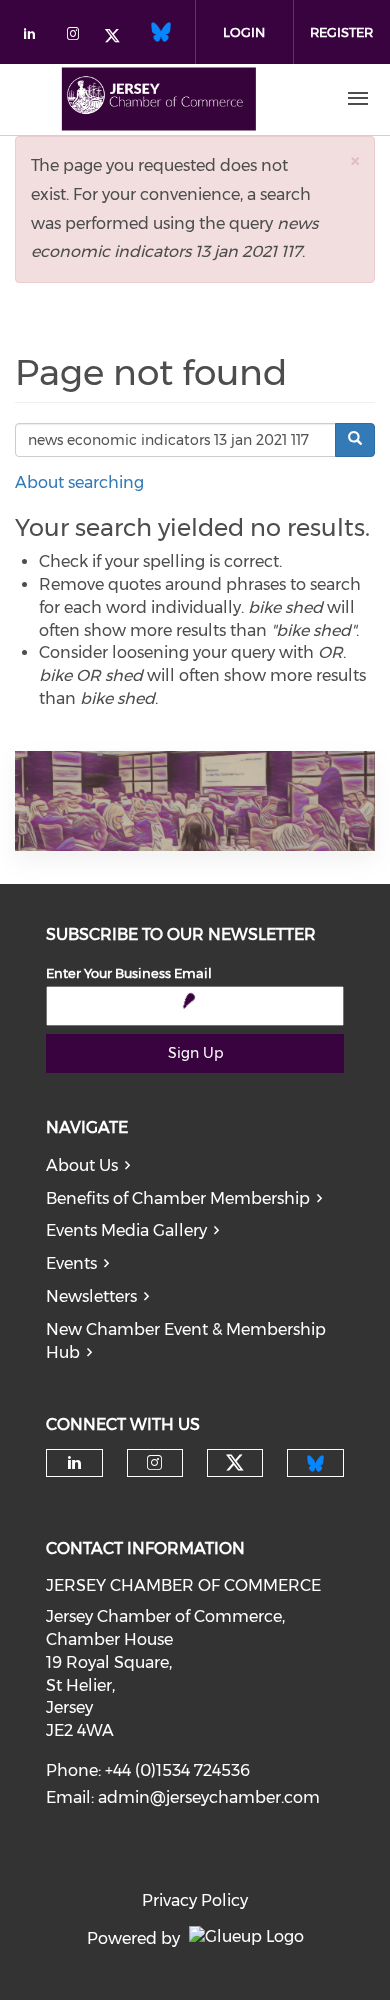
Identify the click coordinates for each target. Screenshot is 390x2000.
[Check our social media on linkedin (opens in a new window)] (35, 37)
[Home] (159, 99)
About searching (79, 482)
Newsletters (91, 1296)
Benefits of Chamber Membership (178, 1198)
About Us (82, 1165)
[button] (355, 160)
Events (71, 1263)
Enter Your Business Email (129, 973)
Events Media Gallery (126, 1230)
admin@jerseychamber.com (209, 1797)
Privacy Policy (195, 1900)
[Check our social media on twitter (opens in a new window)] (119, 37)
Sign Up (195, 1053)
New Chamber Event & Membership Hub (186, 1341)
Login (244, 32)
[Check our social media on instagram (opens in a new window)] (77, 37)
